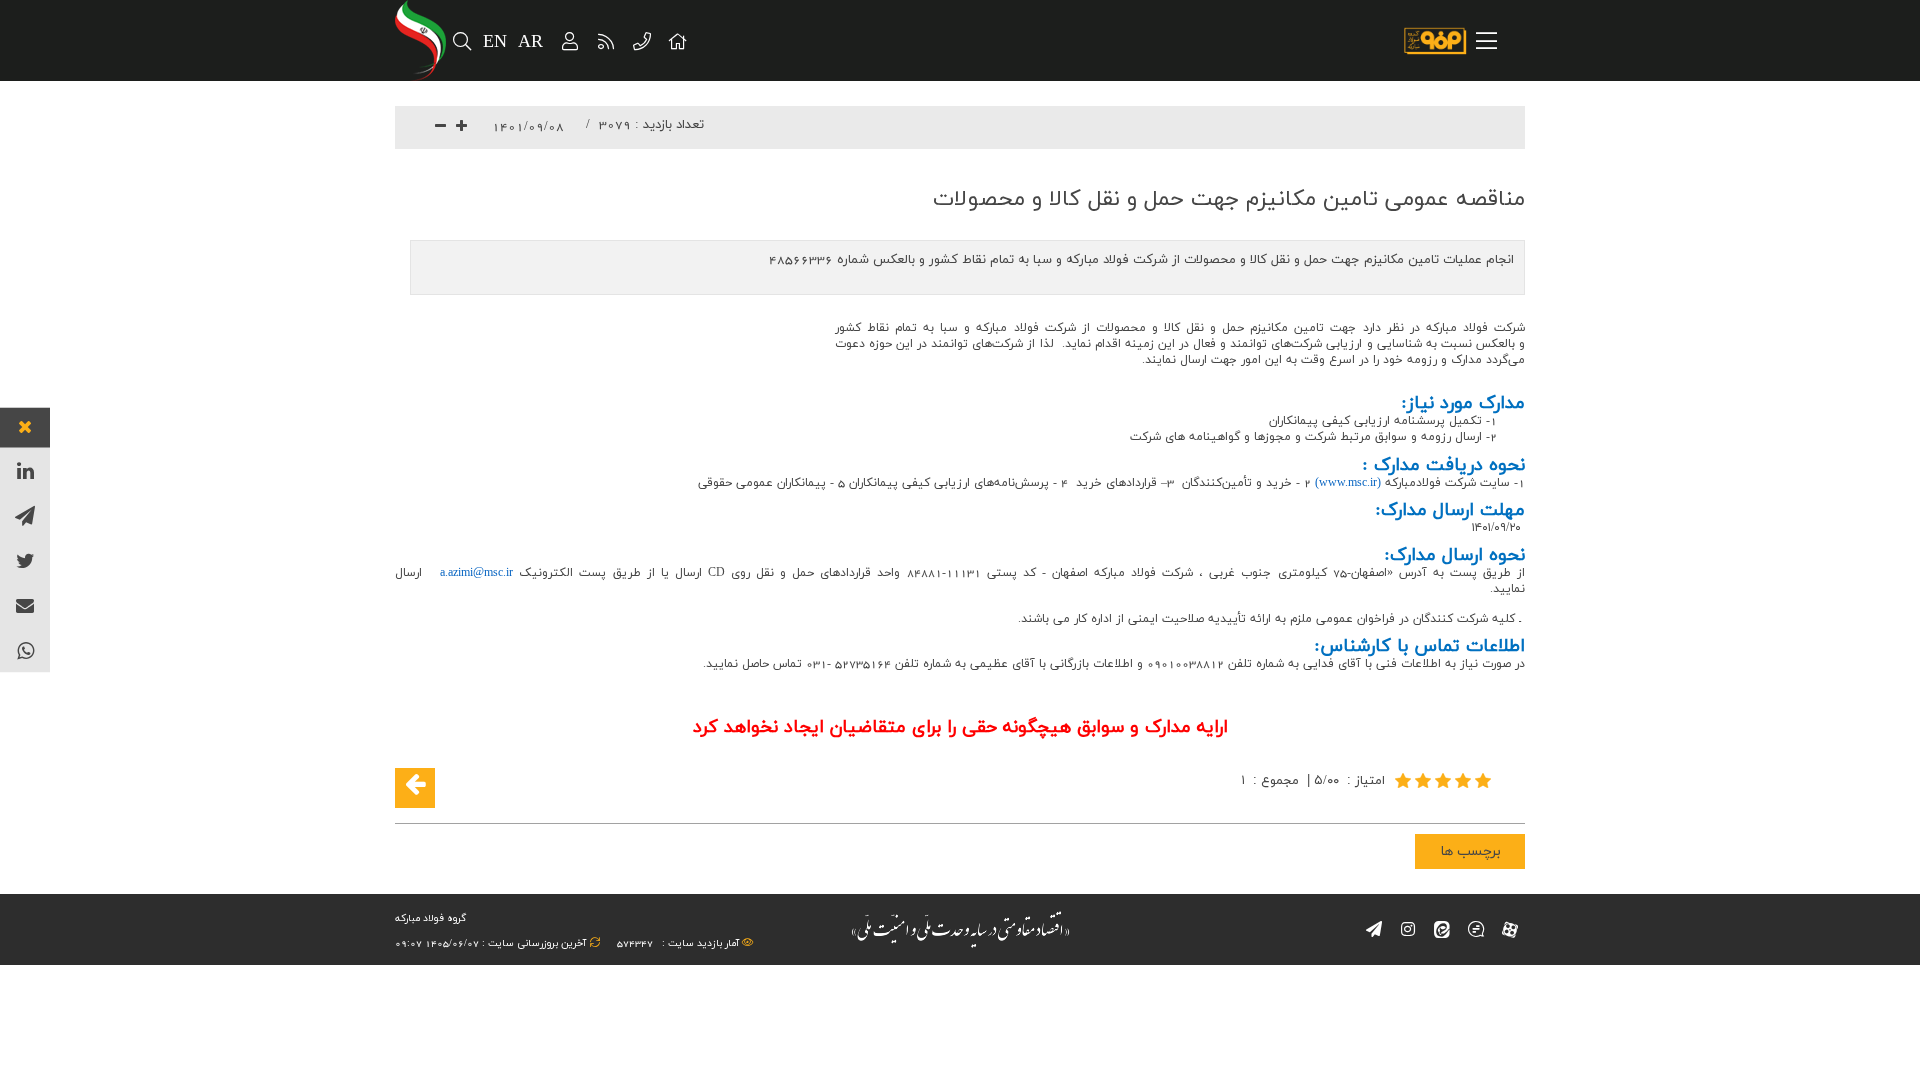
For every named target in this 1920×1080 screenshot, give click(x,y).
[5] (1445, 780)
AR (531, 42)
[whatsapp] (25, 650)
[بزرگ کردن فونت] (461, 127)
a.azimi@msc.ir (476, 573)
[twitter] (25, 560)
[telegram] (25, 515)
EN (495, 42)
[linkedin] (25, 470)
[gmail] (25, 605)
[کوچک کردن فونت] (440, 127)
